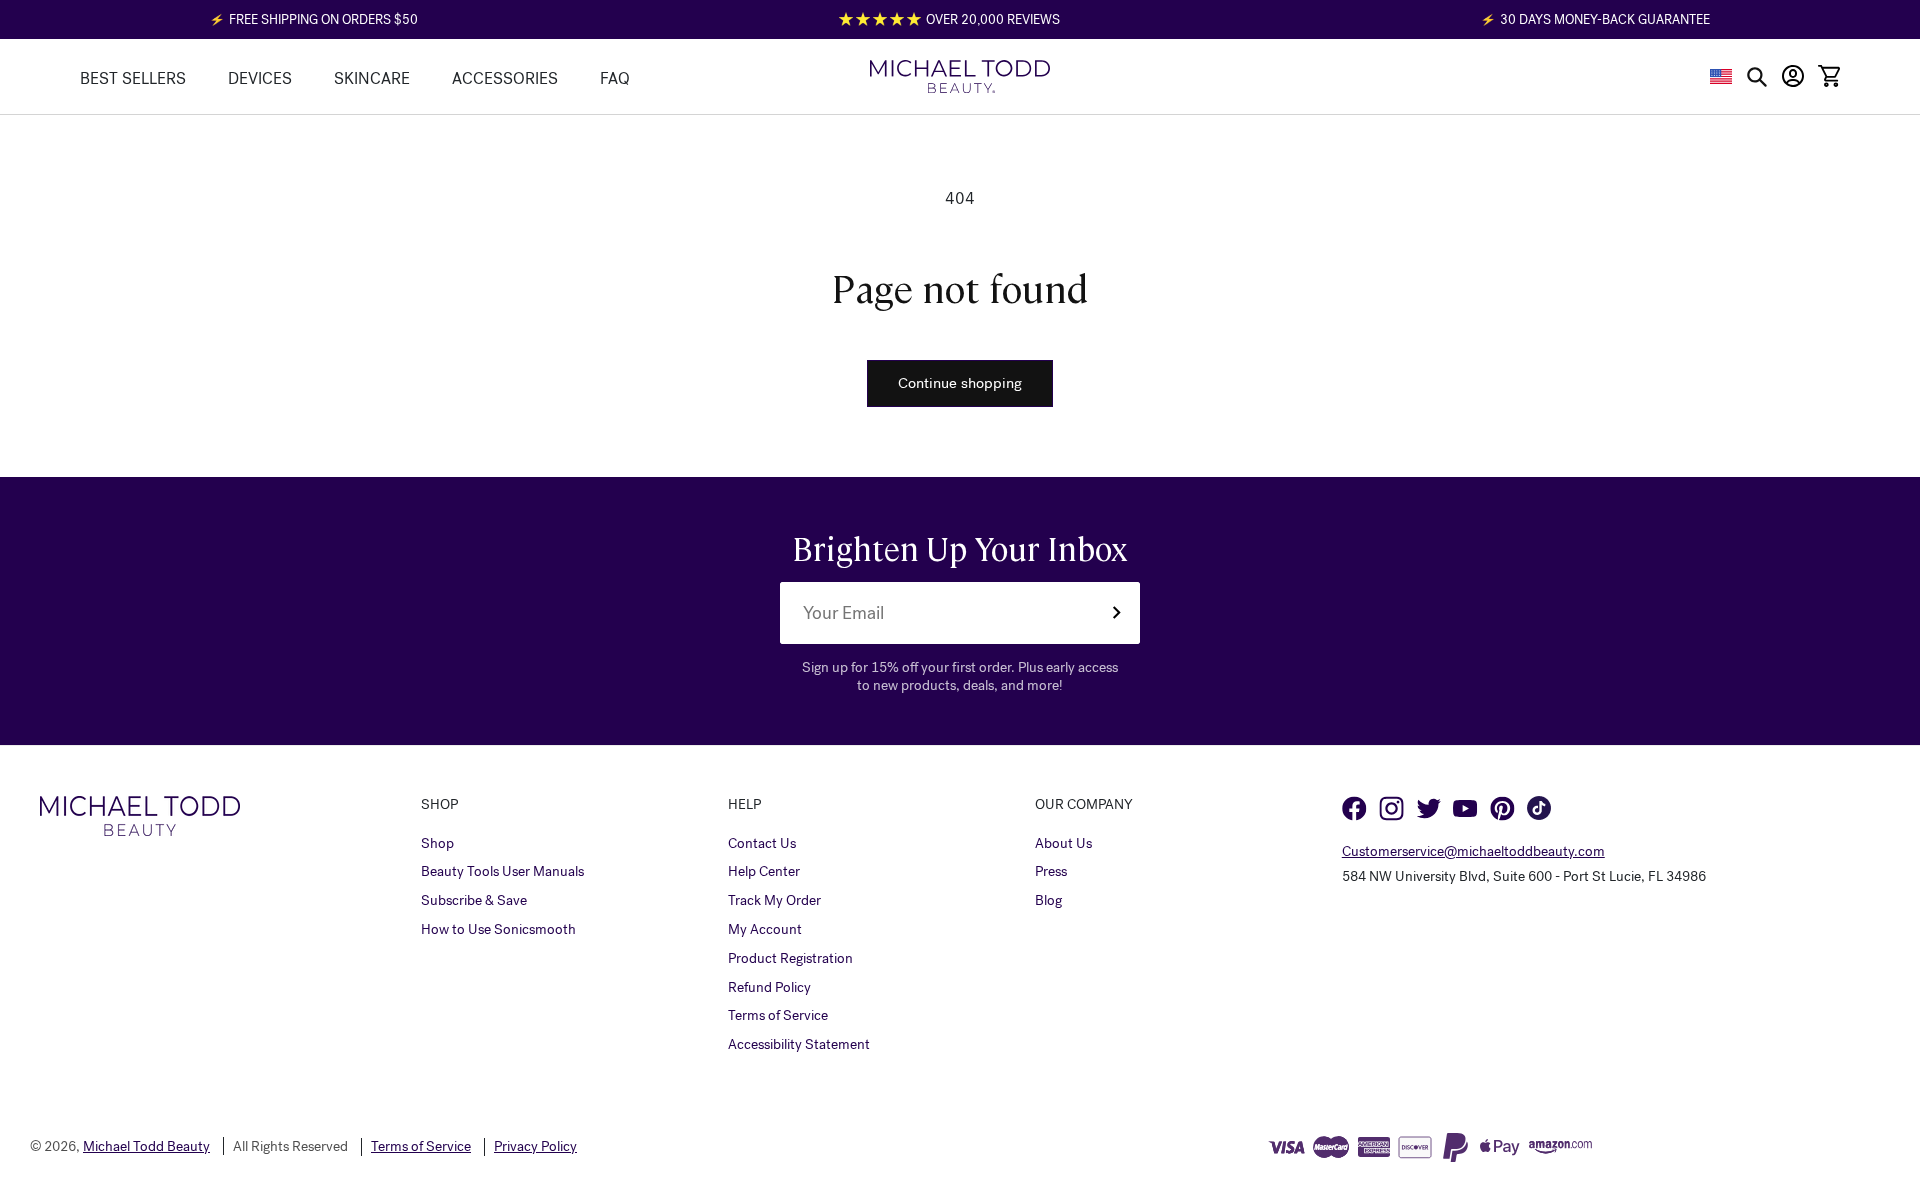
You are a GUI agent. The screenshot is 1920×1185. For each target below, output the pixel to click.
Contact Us (762, 844)
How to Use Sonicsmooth (498, 930)
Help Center (764, 872)
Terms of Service (778, 1016)
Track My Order (774, 901)
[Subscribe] (1116, 613)
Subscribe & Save (474, 901)
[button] (1721, 76)
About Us (1063, 844)
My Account (765, 930)
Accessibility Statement (799, 1045)
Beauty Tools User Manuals (502, 872)
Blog (1048, 901)
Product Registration (790, 959)
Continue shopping (960, 383)
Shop (437, 844)
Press (1051, 872)
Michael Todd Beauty (146, 1146)
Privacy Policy (535, 1147)
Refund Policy (769, 988)
